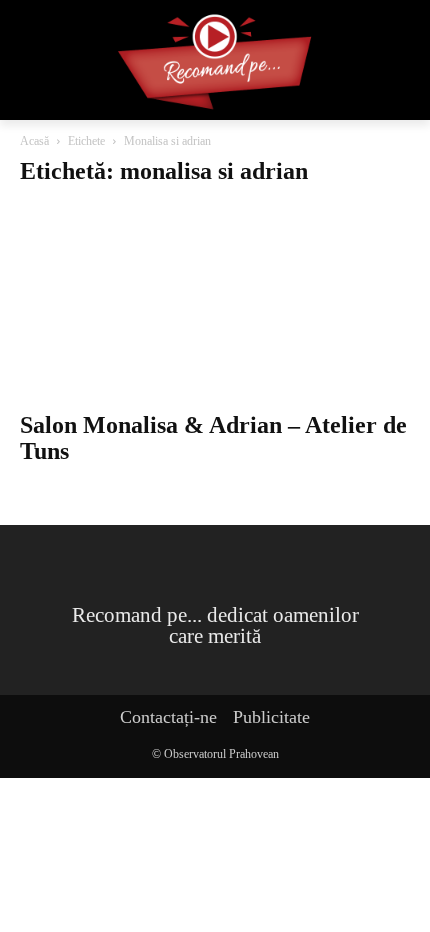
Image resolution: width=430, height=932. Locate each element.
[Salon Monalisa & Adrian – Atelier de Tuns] (215, 302)
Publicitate (271, 717)
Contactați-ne (168, 717)
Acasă (34, 141)
